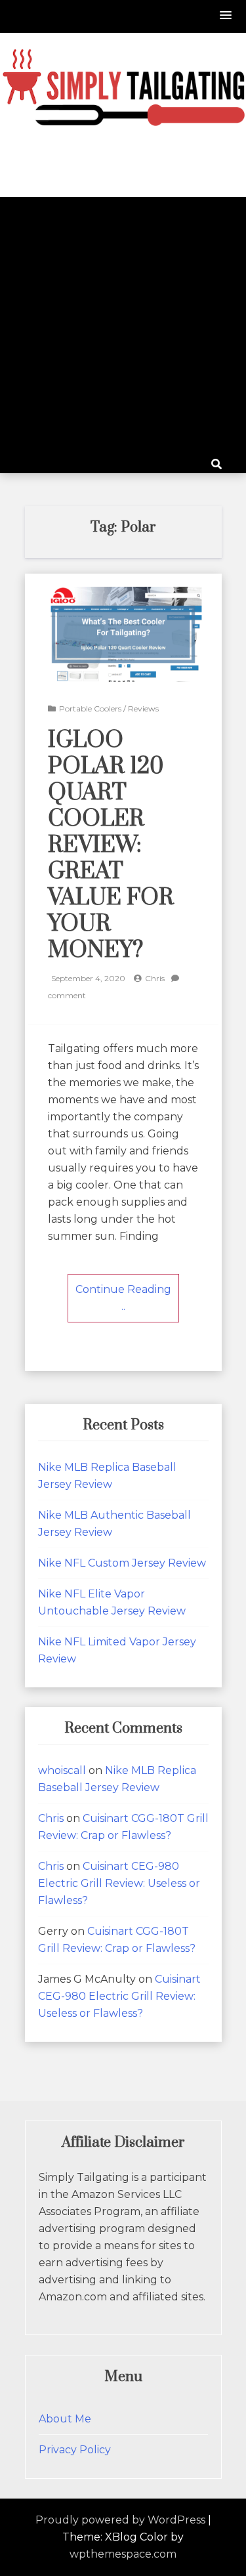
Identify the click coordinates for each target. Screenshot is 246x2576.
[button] (226, 16)
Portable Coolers (90, 708)
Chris (155, 978)
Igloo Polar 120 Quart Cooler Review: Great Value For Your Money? (111, 845)
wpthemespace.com (123, 2554)
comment (67, 995)
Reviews (143, 708)
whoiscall (62, 1770)
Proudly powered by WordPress (120, 2520)
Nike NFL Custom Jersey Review (122, 1563)
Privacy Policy (75, 2450)
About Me (65, 2419)
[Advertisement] (123, 327)
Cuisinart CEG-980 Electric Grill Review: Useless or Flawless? (119, 1883)
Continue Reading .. (123, 1298)
